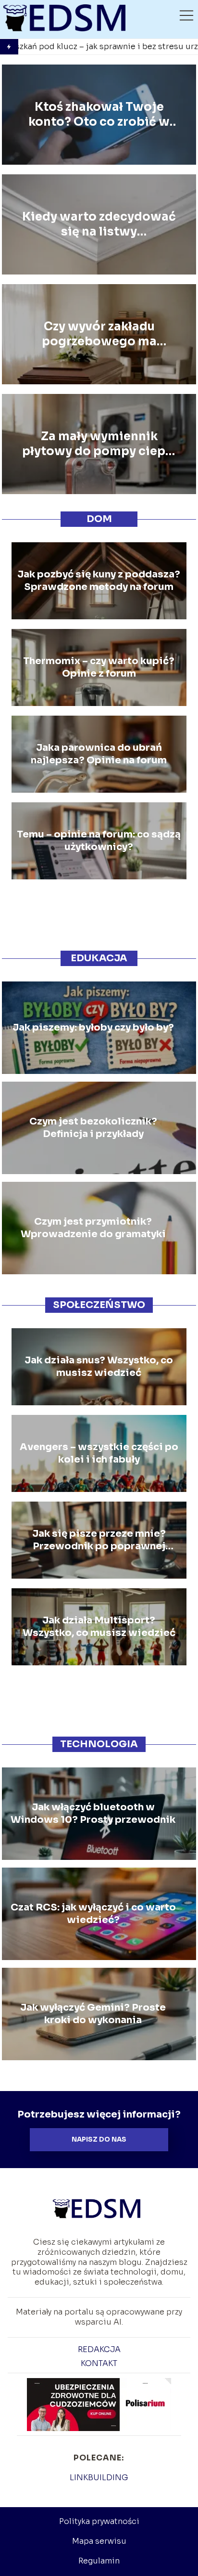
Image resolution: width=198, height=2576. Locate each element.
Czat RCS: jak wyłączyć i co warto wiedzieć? (93, 1914)
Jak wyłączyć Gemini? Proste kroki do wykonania (93, 2014)
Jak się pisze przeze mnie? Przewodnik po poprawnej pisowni (99, 1540)
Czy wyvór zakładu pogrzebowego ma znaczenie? (99, 334)
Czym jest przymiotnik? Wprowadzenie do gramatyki (93, 1228)
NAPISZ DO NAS (99, 2139)
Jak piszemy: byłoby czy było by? (93, 1027)
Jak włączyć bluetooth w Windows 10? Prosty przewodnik (93, 1813)
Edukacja (99, 958)
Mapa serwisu (99, 2541)
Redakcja (99, 2349)
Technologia (99, 1744)
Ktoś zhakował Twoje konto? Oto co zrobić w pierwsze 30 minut (99, 115)
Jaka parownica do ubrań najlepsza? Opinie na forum (99, 754)
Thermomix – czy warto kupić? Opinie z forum (99, 667)
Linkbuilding (99, 2478)
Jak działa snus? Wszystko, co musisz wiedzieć (99, 1366)
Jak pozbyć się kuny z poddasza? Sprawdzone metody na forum (99, 581)
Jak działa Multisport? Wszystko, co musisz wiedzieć (99, 1627)
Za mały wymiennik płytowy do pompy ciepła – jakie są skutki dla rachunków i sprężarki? (99, 444)
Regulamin (99, 2561)
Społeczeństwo (99, 1305)
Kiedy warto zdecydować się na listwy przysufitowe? (99, 224)
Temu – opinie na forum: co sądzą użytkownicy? (99, 841)
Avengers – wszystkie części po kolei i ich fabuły (99, 1453)
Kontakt (99, 2363)
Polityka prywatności (99, 2521)
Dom (99, 519)
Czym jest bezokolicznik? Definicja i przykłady (93, 1128)
